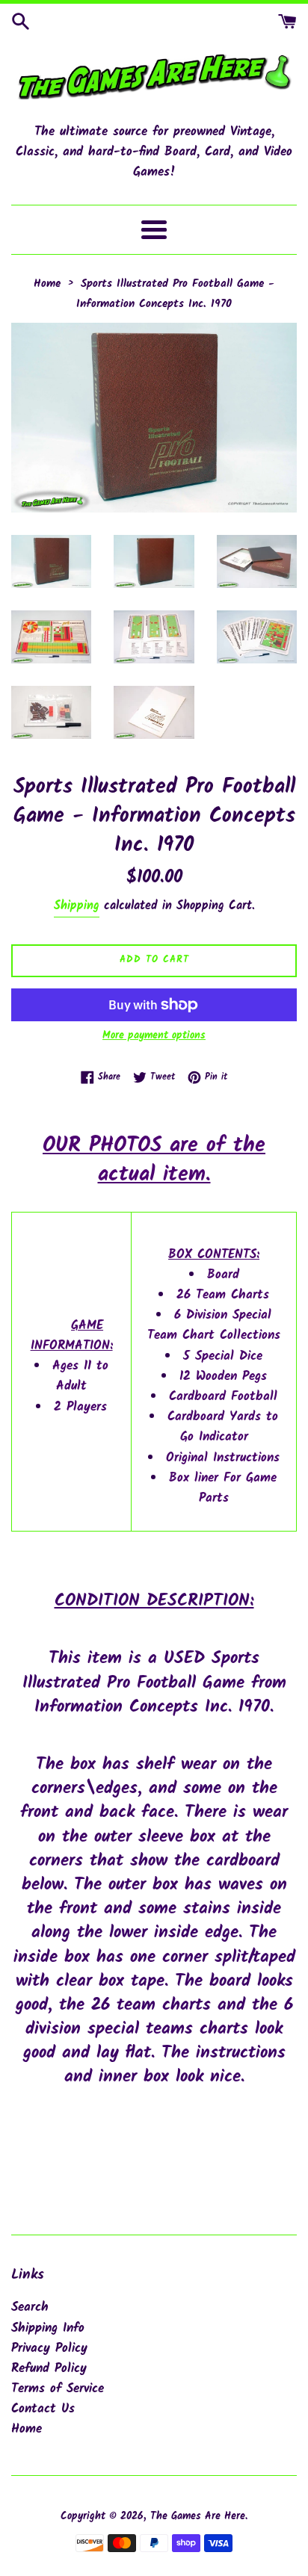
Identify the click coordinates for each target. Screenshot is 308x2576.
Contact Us (43, 2409)
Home (27, 2429)
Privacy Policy (49, 2349)
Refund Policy (49, 2369)
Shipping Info (48, 2328)
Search (30, 2307)
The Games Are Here (198, 2517)
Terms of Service (58, 2389)
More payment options (154, 1035)
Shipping (77, 906)
